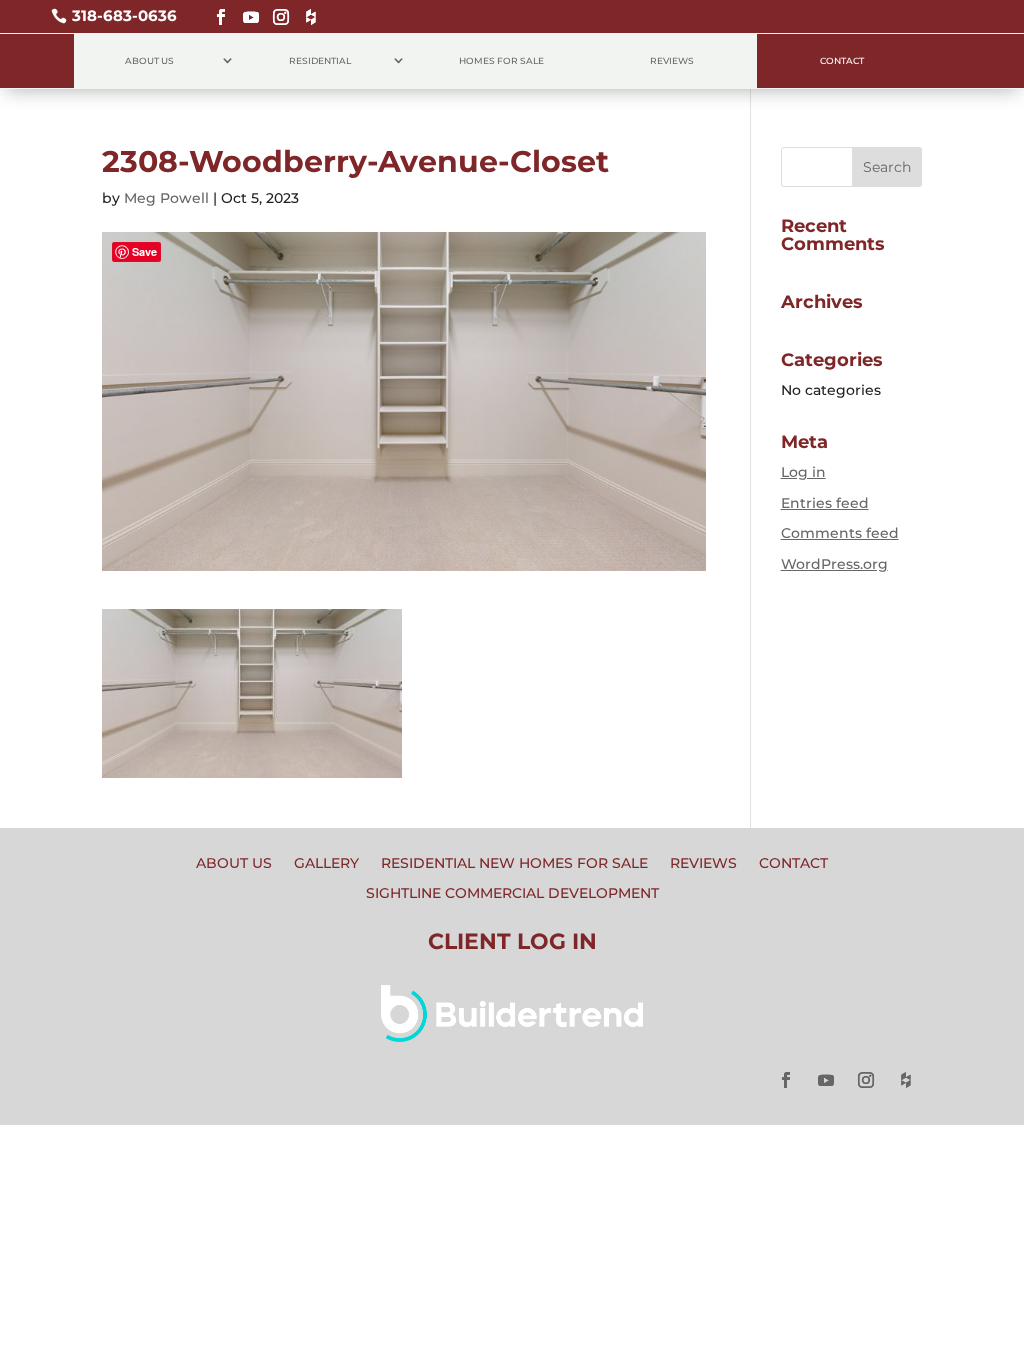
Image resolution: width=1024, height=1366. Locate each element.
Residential (320, 60)
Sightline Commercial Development (512, 894)
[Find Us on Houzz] (306, 8)
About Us (149, 60)
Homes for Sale (501, 60)
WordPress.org (834, 564)
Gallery (326, 864)
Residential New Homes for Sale (514, 864)
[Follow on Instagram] (276, 8)
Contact (842, 60)
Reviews (672, 60)
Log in (803, 472)
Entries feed (825, 503)
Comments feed (840, 533)
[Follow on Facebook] (216, 8)
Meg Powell (166, 198)
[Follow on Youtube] (246, 8)
